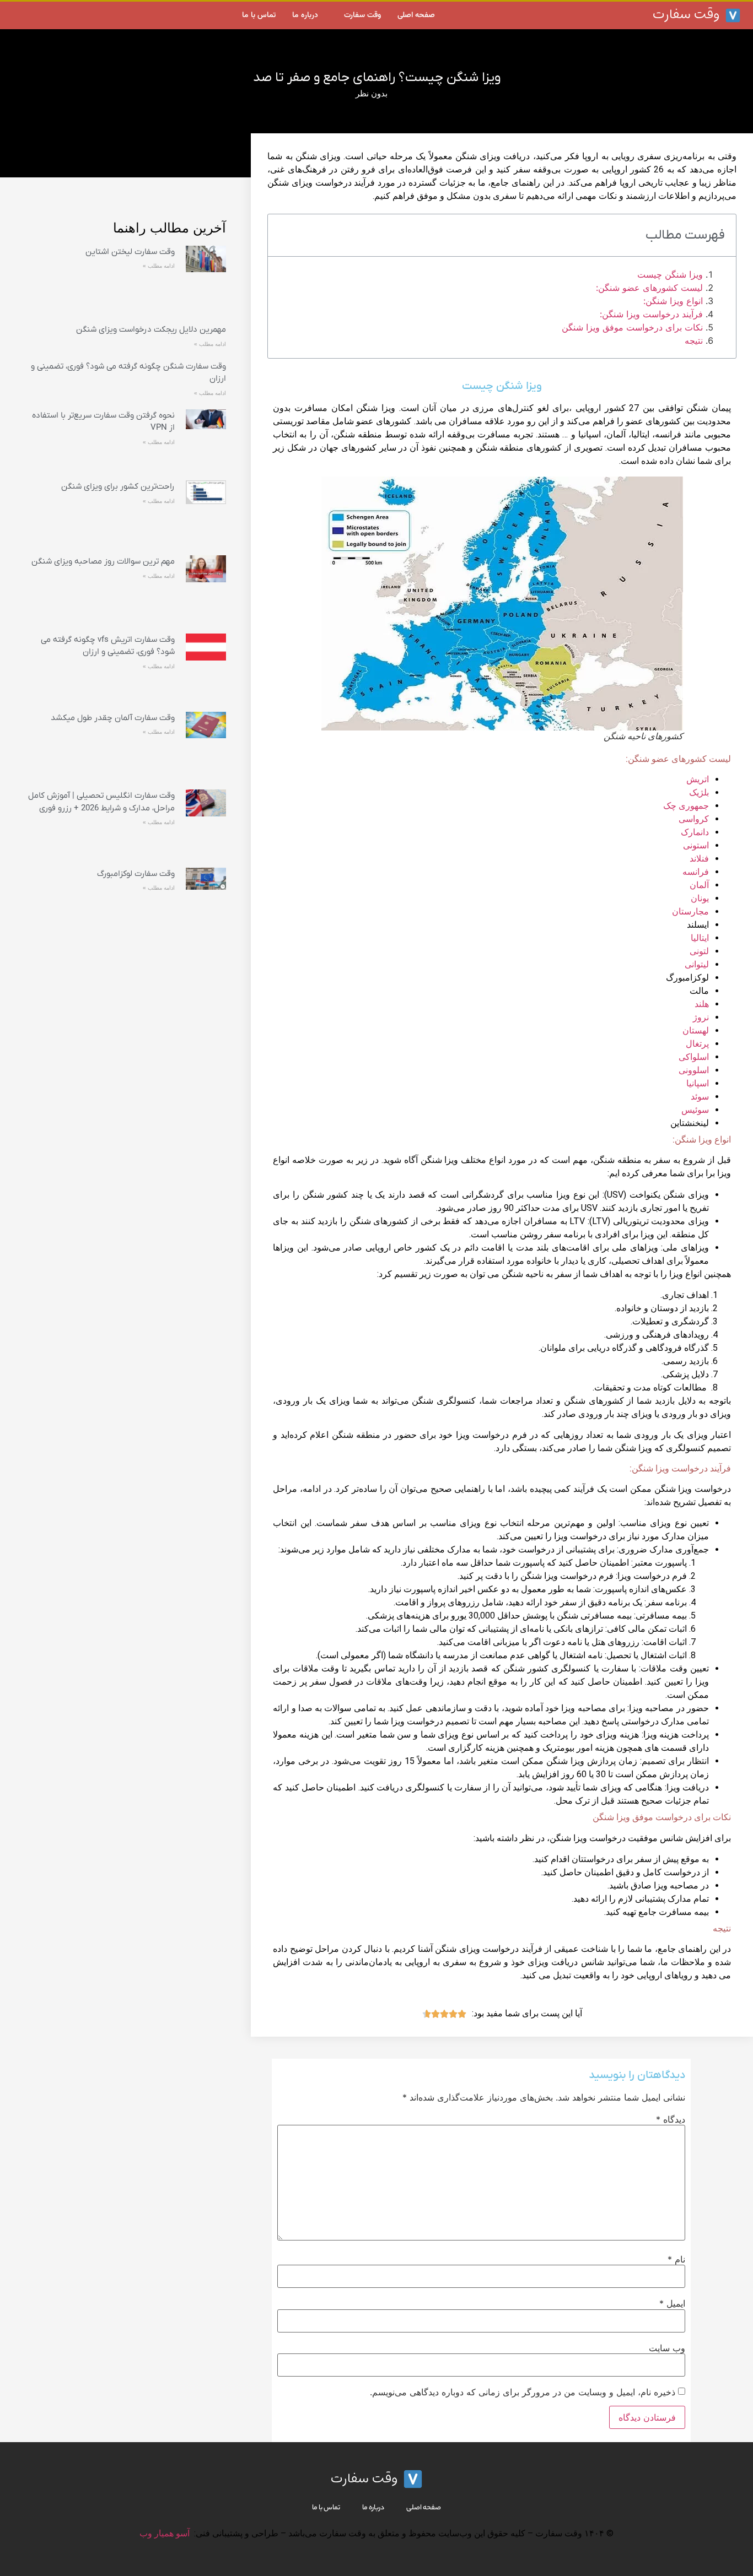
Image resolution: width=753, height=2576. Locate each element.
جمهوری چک (686, 806)
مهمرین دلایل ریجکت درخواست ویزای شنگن (151, 329)
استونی (696, 845)
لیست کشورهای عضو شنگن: (649, 288)
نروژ (701, 1017)
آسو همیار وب (165, 2533)
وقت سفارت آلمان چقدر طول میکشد (113, 718)
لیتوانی (697, 964)
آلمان (699, 885)
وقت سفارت (362, 15)
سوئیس (695, 1110)
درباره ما (305, 15)
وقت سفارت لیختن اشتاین (130, 252)
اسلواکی (694, 1057)
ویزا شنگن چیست (670, 274)
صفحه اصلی (416, 15)
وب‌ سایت (667, 2348)
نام (676, 2259)
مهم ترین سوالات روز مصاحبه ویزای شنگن (103, 561)
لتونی (699, 951)
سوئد (700, 1097)
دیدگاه (671, 2119)
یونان (700, 898)
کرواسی (694, 819)
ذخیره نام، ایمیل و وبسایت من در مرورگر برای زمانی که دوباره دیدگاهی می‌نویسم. (523, 2392)
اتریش (698, 779)
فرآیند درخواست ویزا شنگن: (651, 314)
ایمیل (672, 2303)
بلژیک (699, 792)
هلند (702, 1004)
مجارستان (690, 911)
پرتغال (697, 1044)
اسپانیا (698, 1083)
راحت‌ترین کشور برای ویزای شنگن (118, 486)
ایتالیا (700, 938)
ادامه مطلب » (159, 266)
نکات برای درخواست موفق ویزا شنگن (632, 327)
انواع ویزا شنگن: (673, 301)
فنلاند (699, 859)
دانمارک (695, 832)
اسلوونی (694, 1070)
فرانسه (696, 872)
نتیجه (694, 340)
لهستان (696, 1030)
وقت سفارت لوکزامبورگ (136, 874)
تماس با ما (259, 15)
